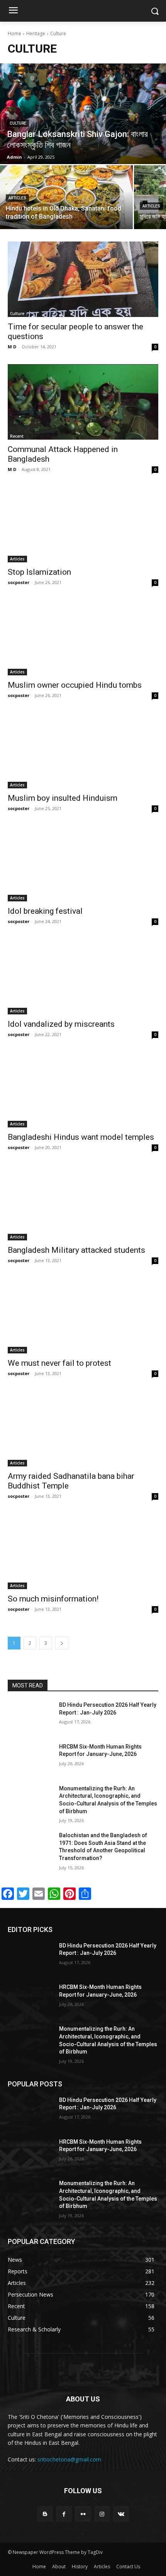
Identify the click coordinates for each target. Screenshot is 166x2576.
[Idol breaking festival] (83, 864)
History (80, 2567)
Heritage (36, 33)
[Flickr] (83, 2514)
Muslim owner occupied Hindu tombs (75, 685)
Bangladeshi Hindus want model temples (81, 1137)
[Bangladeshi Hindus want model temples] (83, 1090)
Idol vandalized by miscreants (61, 1024)
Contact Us (128, 2567)
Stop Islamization (39, 572)
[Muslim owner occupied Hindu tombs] (83, 638)
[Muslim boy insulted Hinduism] (83, 751)
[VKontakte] (121, 2514)
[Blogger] (45, 2514)
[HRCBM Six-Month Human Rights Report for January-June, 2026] (30, 1759)
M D (12, 347)
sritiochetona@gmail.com (69, 2459)
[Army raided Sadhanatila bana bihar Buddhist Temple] (83, 1429)
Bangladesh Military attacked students (76, 1250)
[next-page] (62, 1643)
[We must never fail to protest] (83, 1316)
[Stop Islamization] (83, 525)
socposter (19, 582)
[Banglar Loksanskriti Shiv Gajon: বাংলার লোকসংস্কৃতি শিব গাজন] (83, 114)
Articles (17, 198)
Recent (17, 436)
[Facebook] (64, 2514)
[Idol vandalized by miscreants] (83, 977)
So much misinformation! (53, 1599)
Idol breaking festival (45, 911)
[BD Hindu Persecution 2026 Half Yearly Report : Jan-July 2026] (30, 1717)
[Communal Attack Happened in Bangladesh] (83, 402)
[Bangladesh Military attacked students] (83, 1203)
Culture (18, 123)
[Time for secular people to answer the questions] (83, 279)
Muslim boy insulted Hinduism (63, 798)
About (59, 2567)
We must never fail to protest (59, 1363)
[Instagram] (102, 2514)
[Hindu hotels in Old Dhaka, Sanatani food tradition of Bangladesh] (66, 197)
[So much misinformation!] (83, 1551)
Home (14, 33)
